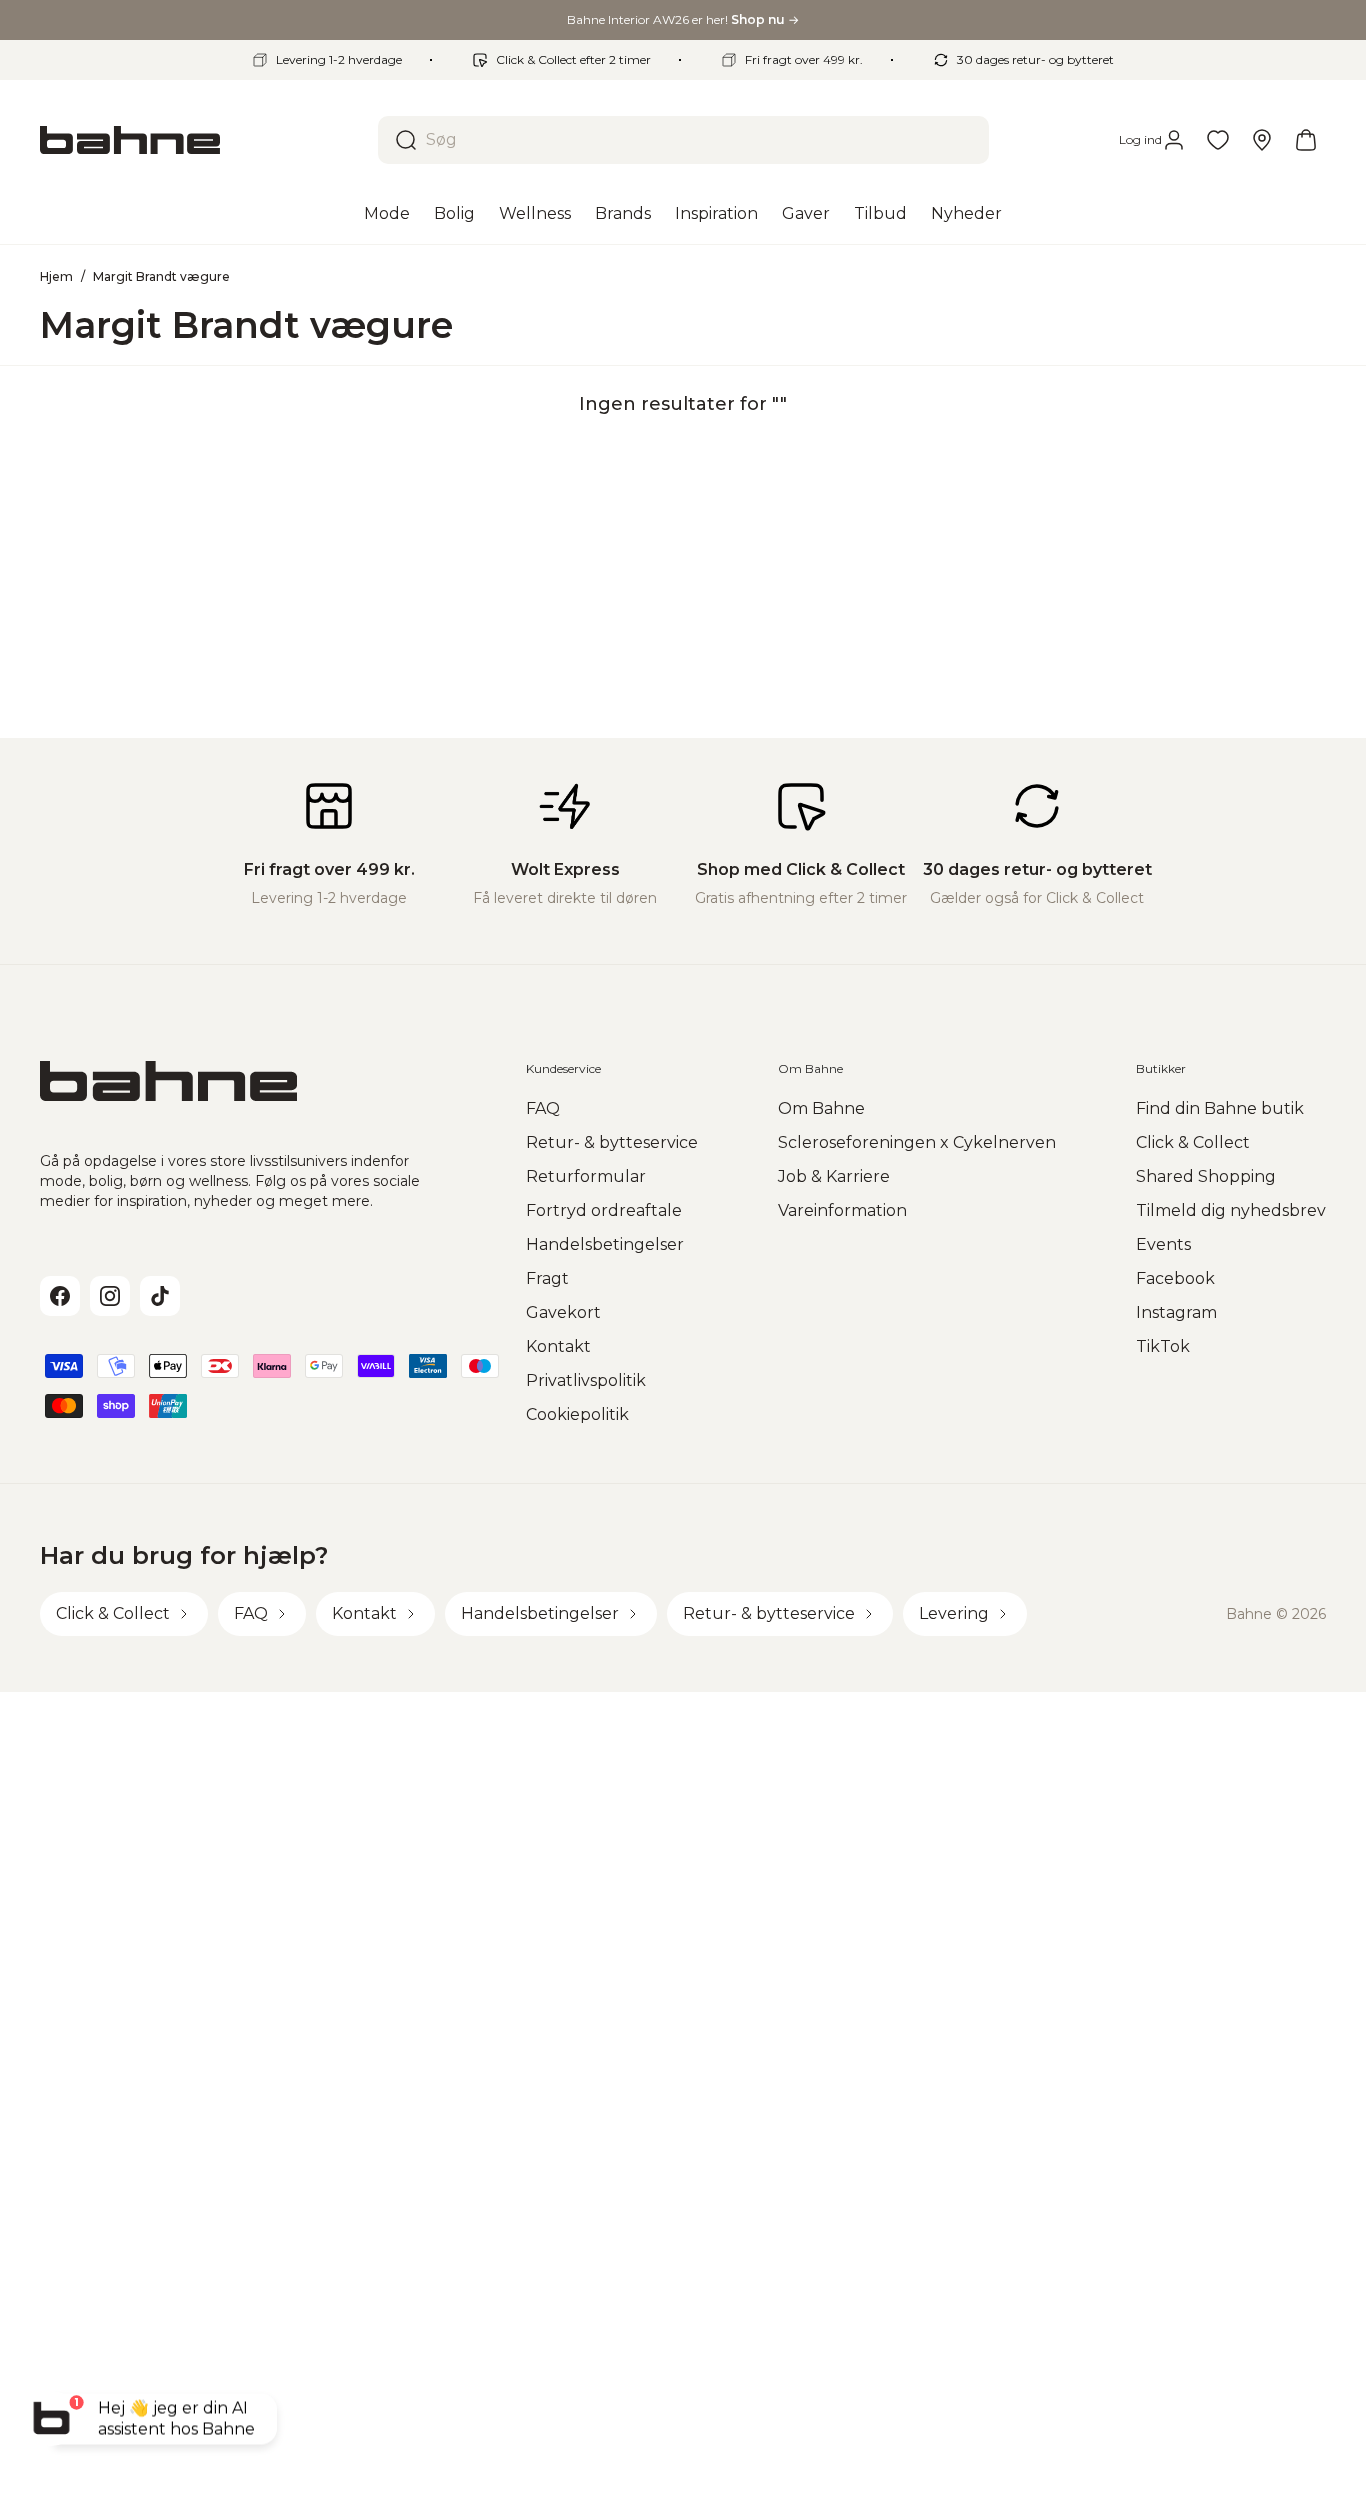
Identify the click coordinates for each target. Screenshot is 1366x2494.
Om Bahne (821, 1108)
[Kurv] (1306, 140)
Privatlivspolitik (586, 1380)
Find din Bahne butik (1220, 1108)
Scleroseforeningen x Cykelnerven (917, 1142)
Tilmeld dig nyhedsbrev (1231, 1210)
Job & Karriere (834, 1176)
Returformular (586, 1176)
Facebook (1175, 1278)
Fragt (547, 1278)
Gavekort (563, 1312)
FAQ (543, 1108)
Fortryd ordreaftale (604, 1210)
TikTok (1163, 1346)
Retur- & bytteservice (612, 1142)
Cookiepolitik (577, 1414)
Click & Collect (1193, 1142)
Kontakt (558, 1346)
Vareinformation (842, 1210)
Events (1163, 1244)
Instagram (1176, 1312)
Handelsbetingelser (605, 1244)
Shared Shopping (1206, 1176)
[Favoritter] (1218, 140)
